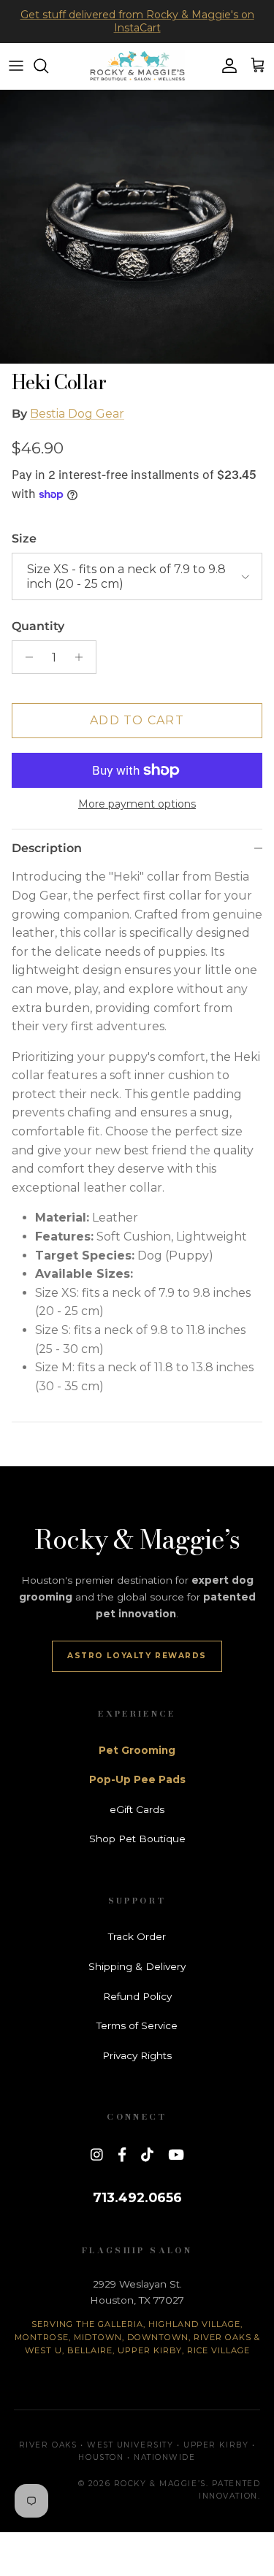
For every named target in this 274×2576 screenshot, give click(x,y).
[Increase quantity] (83, 657)
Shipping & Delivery (137, 1966)
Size (24, 538)
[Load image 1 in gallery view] (137, 227)
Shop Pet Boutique (137, 1839)
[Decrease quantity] (25, 657)
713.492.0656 (137, 2197)
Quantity (38, 626)
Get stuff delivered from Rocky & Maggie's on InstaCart (137, 21)
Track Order (137, 1936)
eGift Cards (137, 1809)
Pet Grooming (137, 1750)
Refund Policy (137, 1996)
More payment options (137, 804)
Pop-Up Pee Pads (137, 1779)
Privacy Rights (137, 2055)
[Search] (48, 66)
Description (47, 848)
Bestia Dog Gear (77, 414)
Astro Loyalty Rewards (137, 1656)
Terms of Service (137, 2025)
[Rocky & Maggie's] (137, 66)
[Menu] (16, 66)
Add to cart (137, 720)
